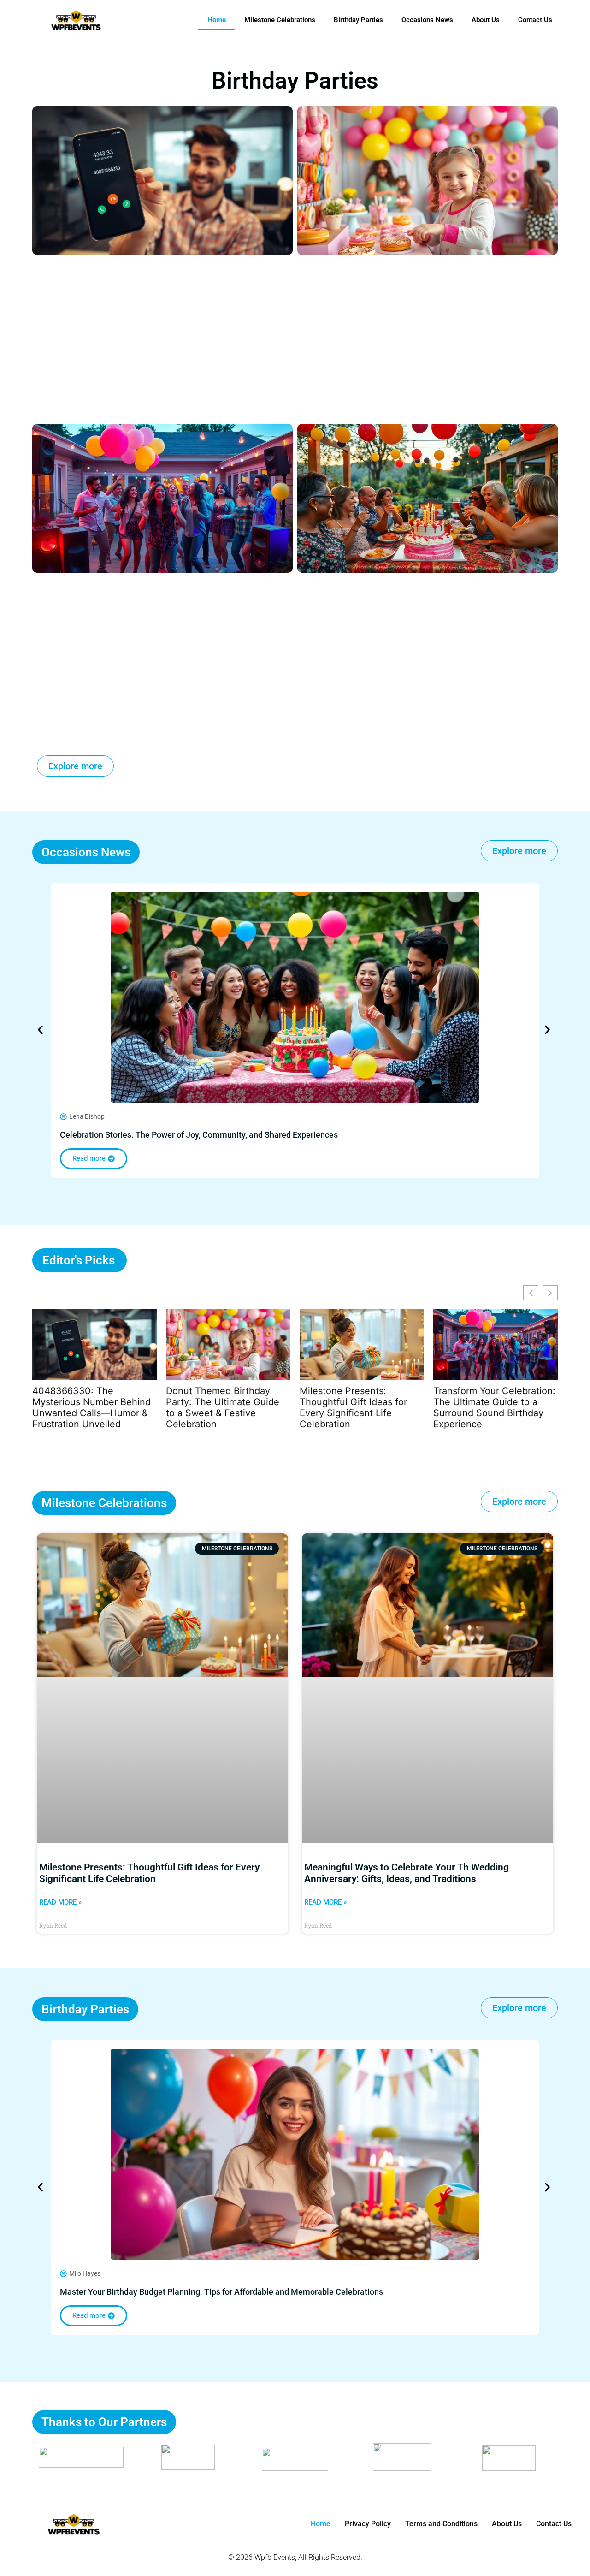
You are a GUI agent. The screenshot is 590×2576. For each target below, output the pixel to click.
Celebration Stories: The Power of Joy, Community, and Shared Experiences (199, 1135)
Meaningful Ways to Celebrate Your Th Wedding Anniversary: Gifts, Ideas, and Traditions (407, 1873)
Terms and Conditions (441, 2524)
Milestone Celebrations (280, 20)
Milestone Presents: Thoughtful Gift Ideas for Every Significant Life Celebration (353, 1407)
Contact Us (535, 20)
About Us (486, 20)
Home (217, 20)
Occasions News (427, 20)
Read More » (60, 1902)
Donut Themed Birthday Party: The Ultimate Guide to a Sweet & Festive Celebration (223, 1407)
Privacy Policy (368, 2524)
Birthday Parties (358, 20)
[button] (40, 1030)
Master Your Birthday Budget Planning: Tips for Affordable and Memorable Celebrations (221, 2292)
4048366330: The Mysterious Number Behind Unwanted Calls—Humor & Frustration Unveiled (91, 1407)
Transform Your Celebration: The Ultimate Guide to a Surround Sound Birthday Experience (494, 1407)
